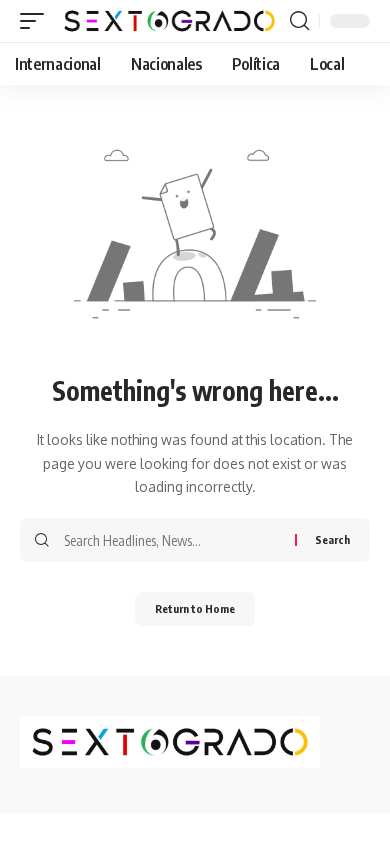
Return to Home (195, 608)
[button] (37, 21)
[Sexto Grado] (169, 21)
